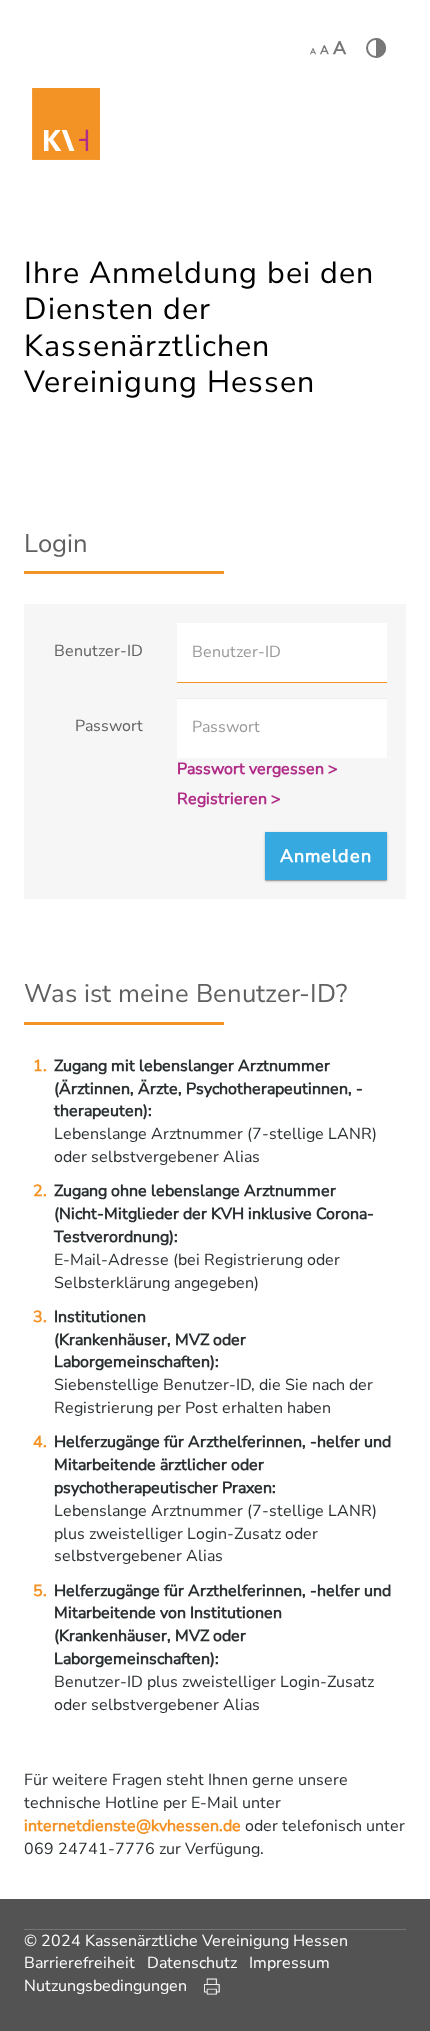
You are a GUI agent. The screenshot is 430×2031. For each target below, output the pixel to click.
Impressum (289, 1963)
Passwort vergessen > (257, 769)
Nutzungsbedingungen (105, 1986)
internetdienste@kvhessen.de (132, 1826)
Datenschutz (192, 1963)
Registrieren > (229, 799)
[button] (326, 856)
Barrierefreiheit (79, 1963)
